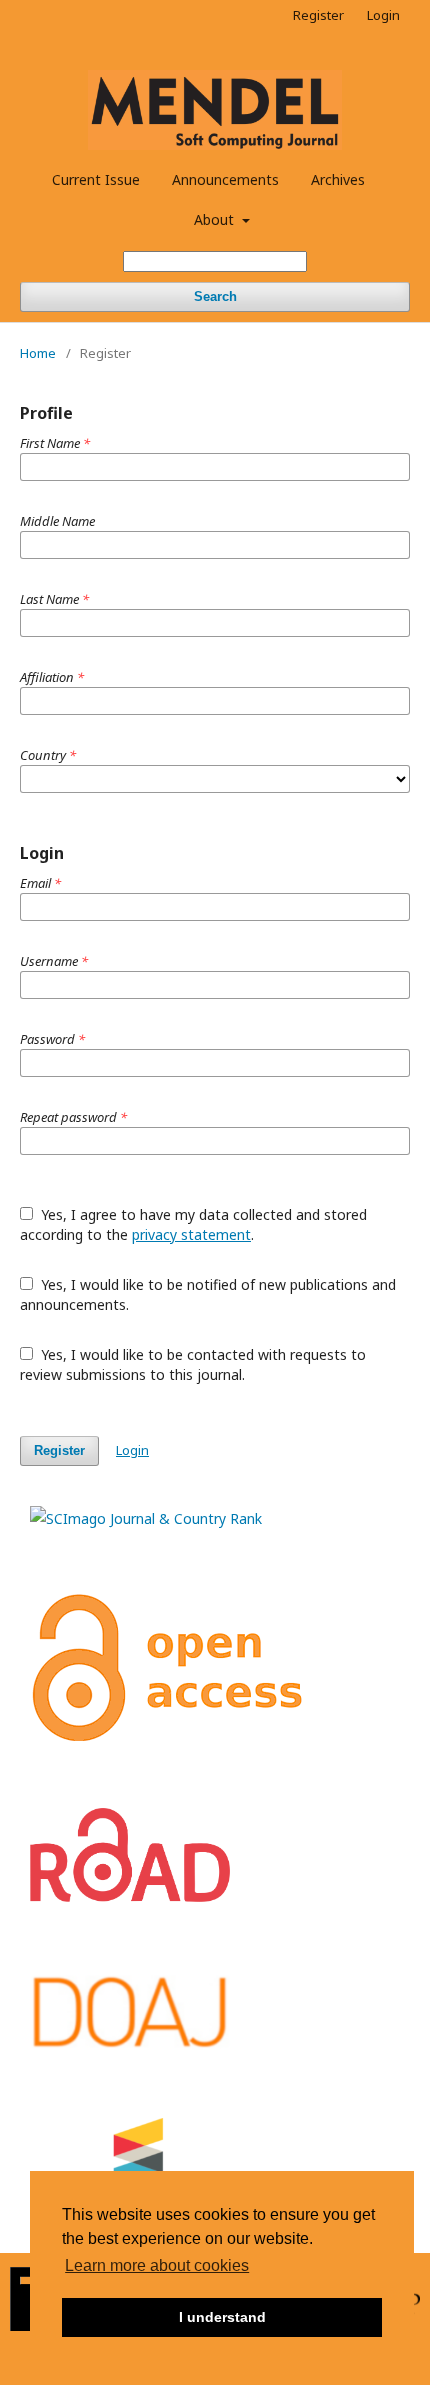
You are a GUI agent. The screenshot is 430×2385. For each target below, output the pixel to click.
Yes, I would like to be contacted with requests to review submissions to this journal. (193, 1364)
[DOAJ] (130, 2045)
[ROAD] (130, 1896)
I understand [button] (222, 2317)
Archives (338, 179)
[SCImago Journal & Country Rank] (146, 1518)
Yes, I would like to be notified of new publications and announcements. (208, 1294)
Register (318, 15)
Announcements (225, 179)
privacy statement (191, 1234)
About (216, 219)
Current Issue (96, 179)
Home (38, 353)
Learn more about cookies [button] (157, 2265)
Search (215, 296)
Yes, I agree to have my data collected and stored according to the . (193, 1224)
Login (383, 15)
